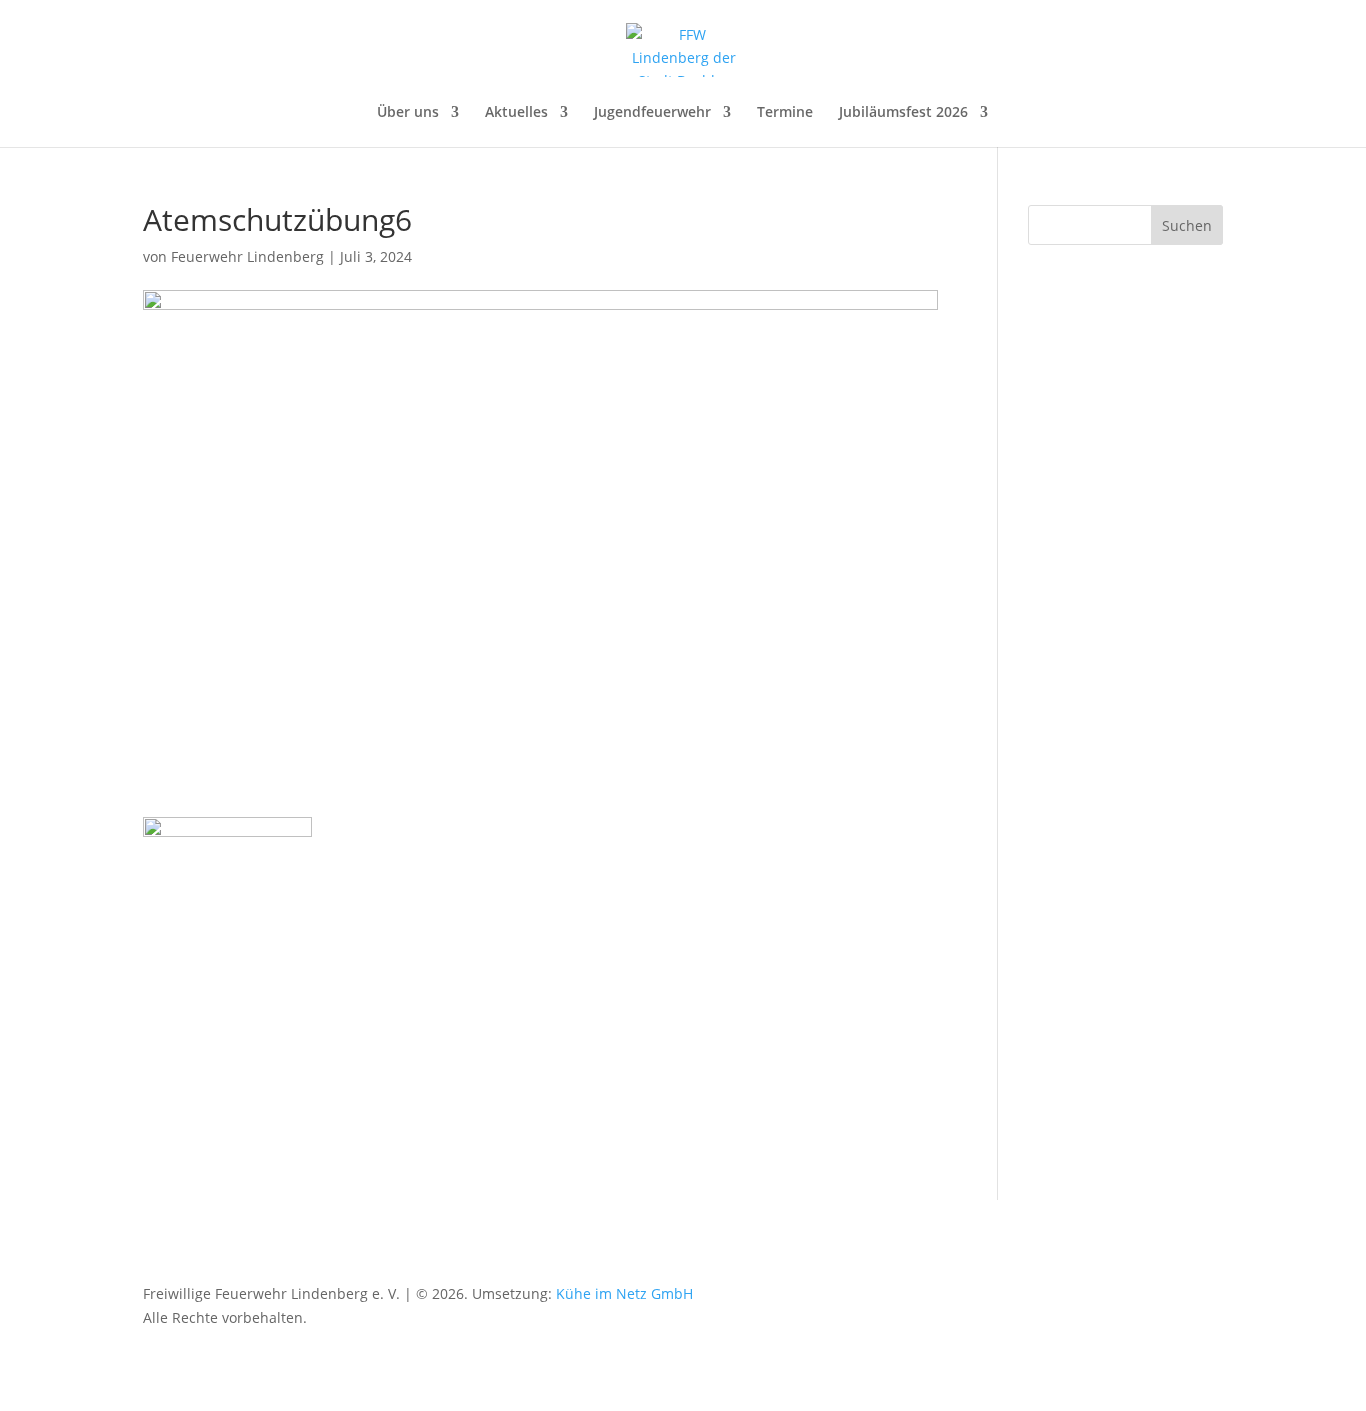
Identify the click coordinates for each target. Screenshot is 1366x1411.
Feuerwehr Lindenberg (247, 256)
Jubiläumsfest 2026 (903, 113)
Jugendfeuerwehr (652, 113)
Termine (785, 113)
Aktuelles (516, 113)
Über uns (408, 113)
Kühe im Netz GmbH (624, 1293)
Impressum (968, 1293)
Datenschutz (870, 1293)
